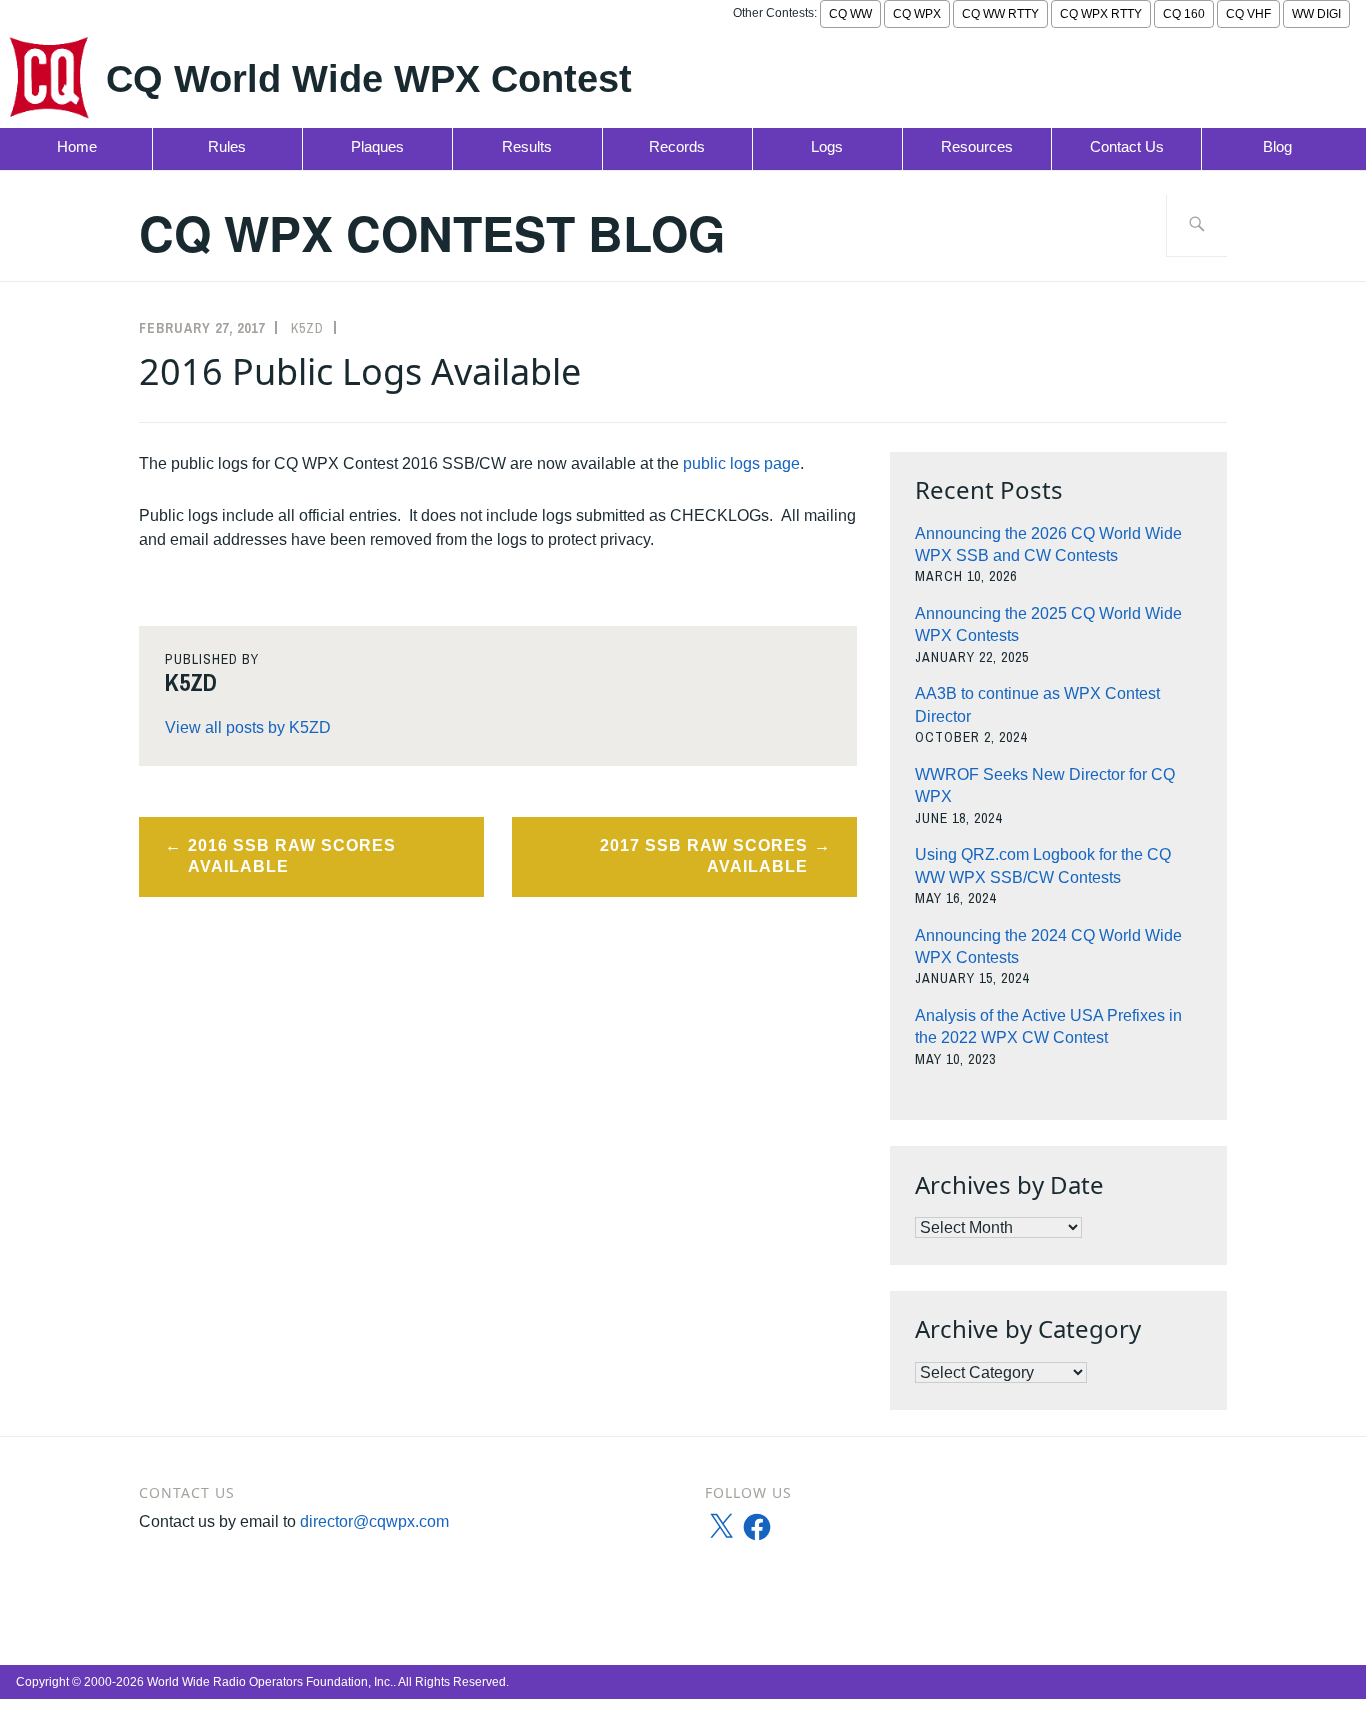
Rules (227, 146)
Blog (1277, 146)
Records (677, 146)
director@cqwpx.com (374, 1521)
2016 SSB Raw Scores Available (292, 856)
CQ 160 (1184, 14)
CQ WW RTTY (1000, 14)
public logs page (741, 463)
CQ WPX (917, 14)
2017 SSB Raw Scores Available (704, 856)
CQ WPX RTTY (1101, 14)
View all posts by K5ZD (248, 727)
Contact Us (1127, 146)
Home (77, 146)
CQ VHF (1248, 14)
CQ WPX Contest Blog (432, 232)
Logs (827, 146)
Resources (977, 146)
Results (527, 146)
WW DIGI (1316, 14)
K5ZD (307, 328)
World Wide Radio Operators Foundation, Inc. (270, 1682)
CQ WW (850, 14)
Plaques (377, 146)
